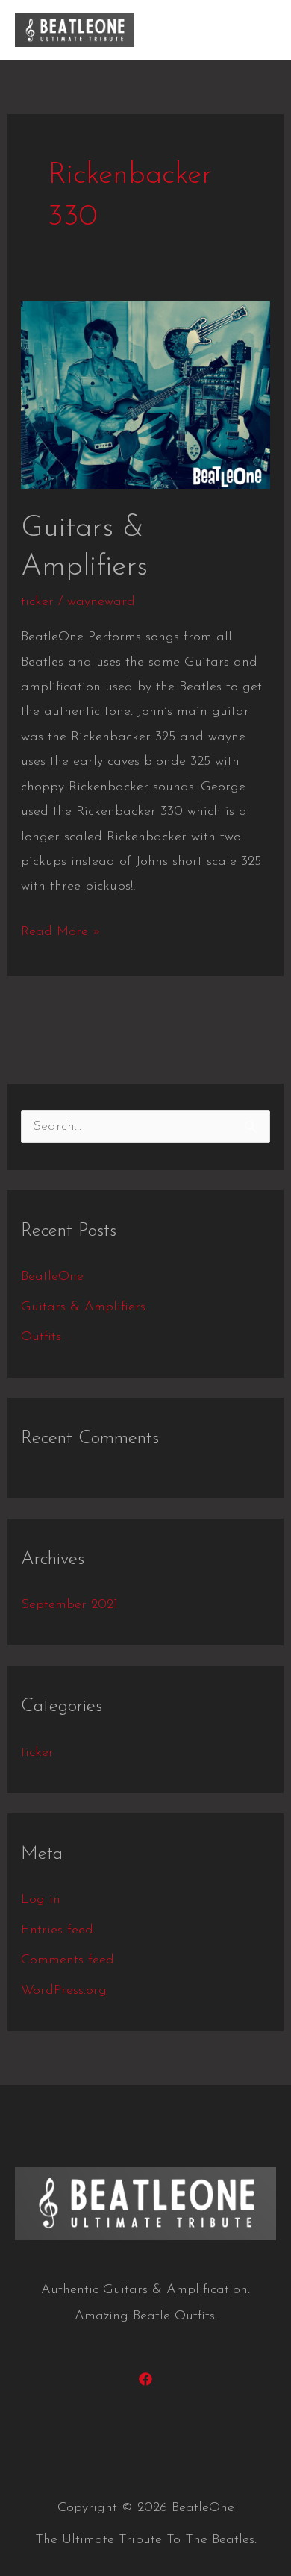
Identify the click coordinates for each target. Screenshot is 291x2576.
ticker (37, 602)
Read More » (61, 929)
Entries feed (57, 1931)
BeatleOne (52, 1277)
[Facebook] (145, 2379)
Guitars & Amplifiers (83, 1307)
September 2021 (69, 1605)
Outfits (41, 1337)
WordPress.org (64, 1991)
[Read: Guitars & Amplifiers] (146, 395)
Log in (41, 1900)
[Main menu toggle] (258, 30)
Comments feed (68, 1960)
